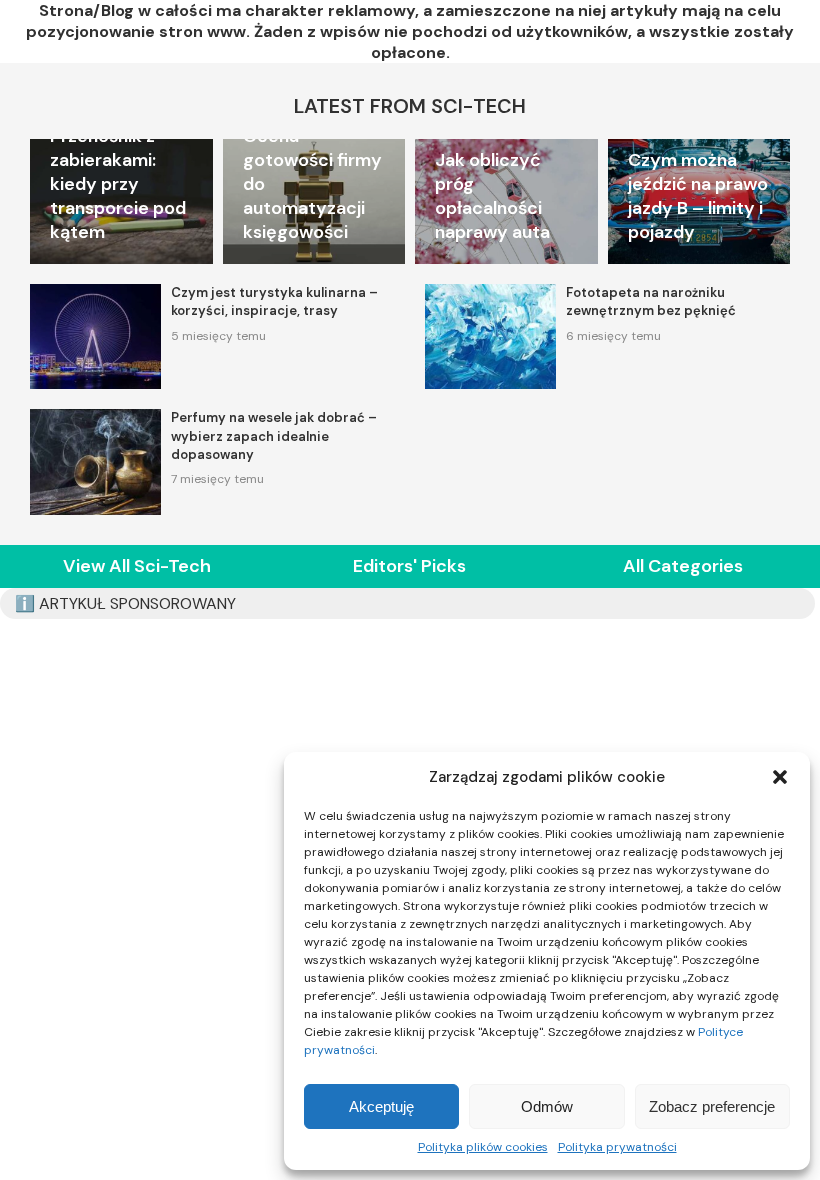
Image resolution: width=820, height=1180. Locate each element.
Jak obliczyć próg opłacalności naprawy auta (492, 196)
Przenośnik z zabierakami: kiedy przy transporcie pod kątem (118, 184)
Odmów (547, 1106)
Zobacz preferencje (712, 1106)
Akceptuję (381, 1106)
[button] (780, 777)
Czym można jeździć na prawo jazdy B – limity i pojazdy (698, 196)
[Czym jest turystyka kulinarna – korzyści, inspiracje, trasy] (95, 336)
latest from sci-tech (410, 106)
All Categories (683, 566)
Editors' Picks (409, 566)
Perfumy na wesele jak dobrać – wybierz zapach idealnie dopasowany (274, 435)
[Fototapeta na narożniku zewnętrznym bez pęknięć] (490, 336)
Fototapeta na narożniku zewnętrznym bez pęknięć (651, 301)
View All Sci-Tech (137, 566)
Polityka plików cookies (483, 1147)
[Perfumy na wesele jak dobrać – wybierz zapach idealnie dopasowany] (95, 461)
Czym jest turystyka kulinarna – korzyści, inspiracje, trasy (274, 301)
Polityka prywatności (617, 1147)
